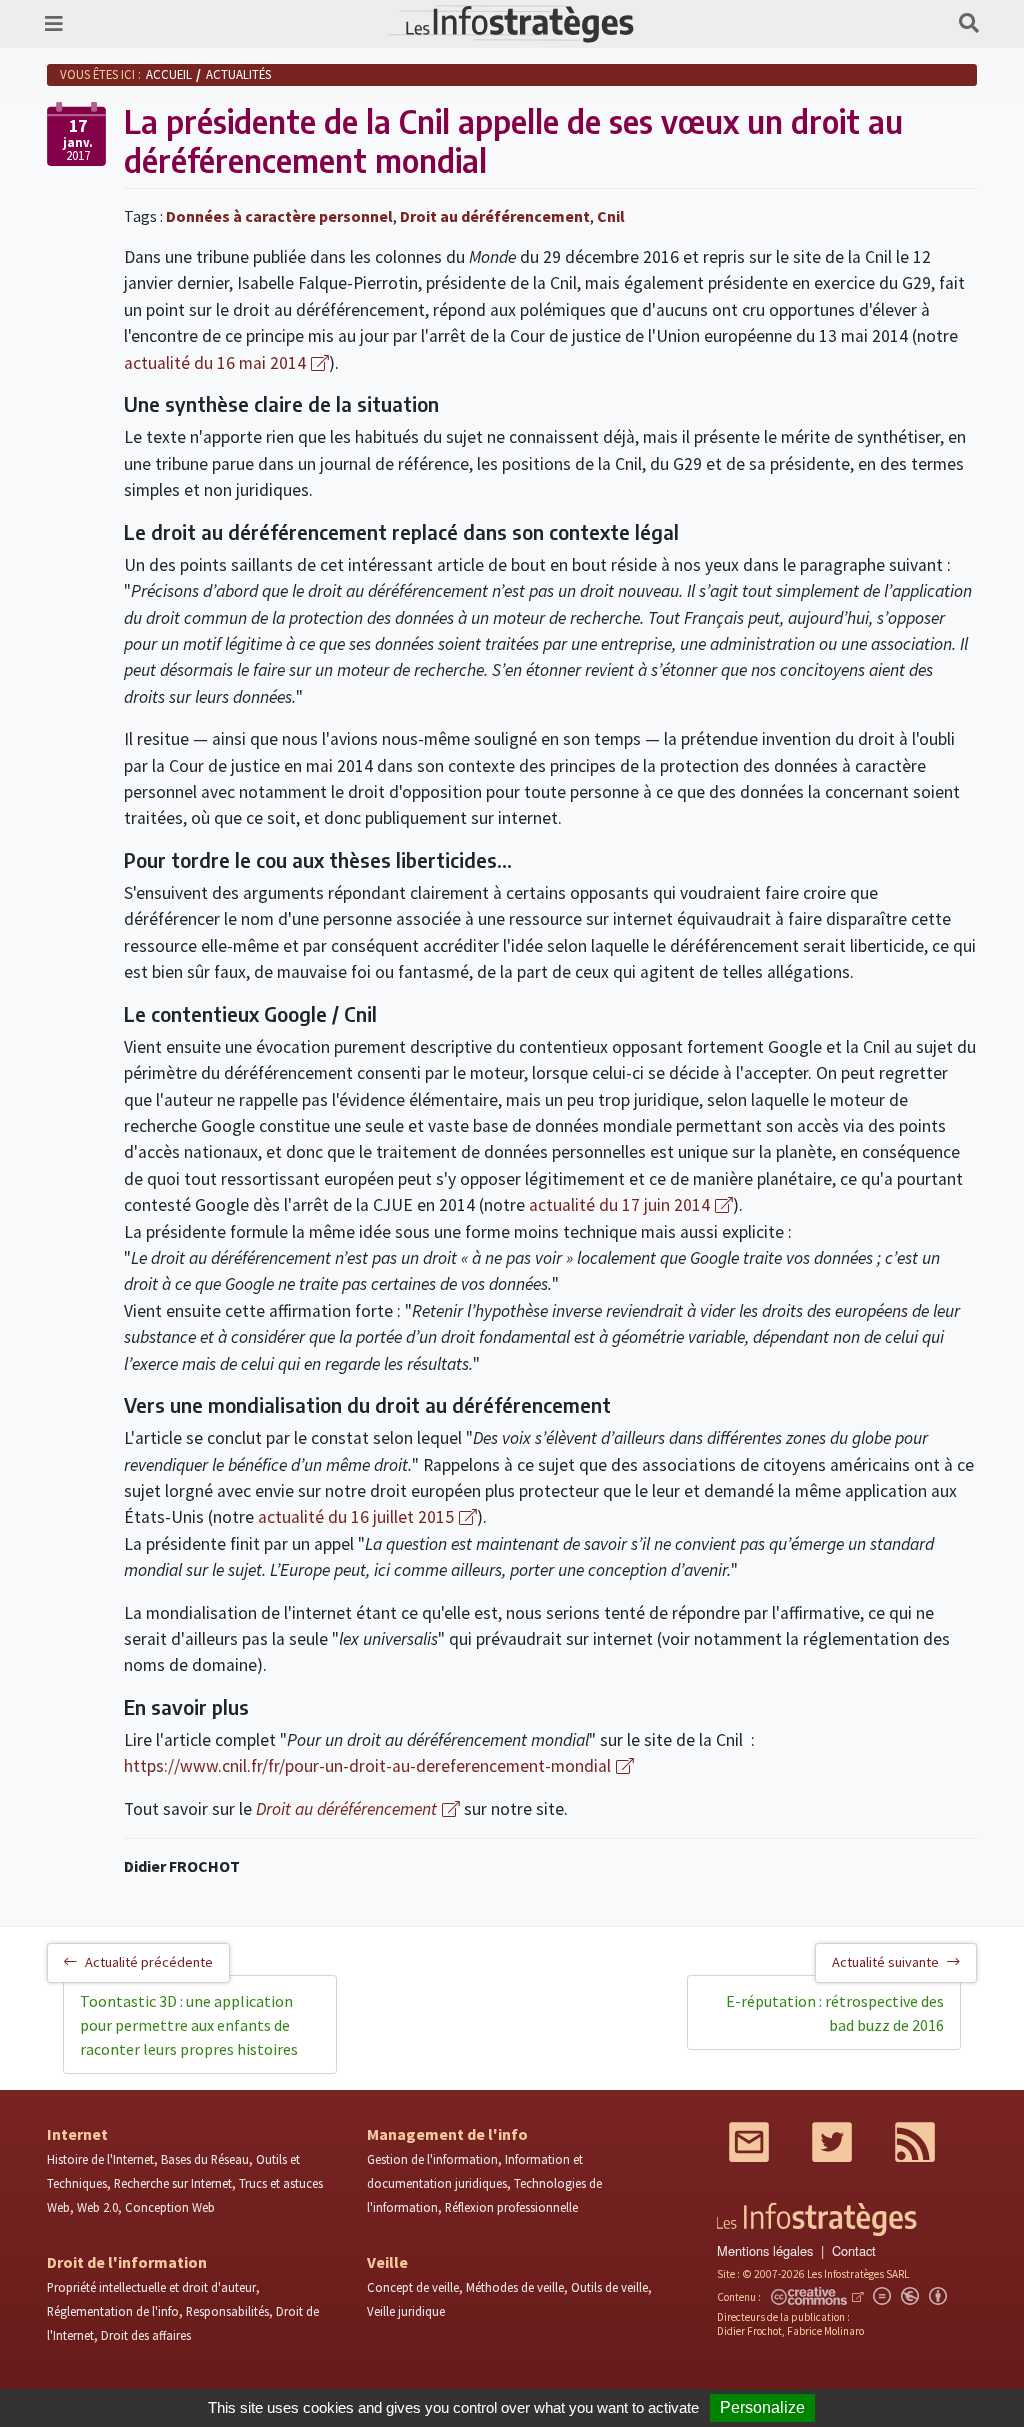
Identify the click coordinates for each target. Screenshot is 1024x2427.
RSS (915, 2142)
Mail (749, 2142)
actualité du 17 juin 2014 (619, 1205)
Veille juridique (406, 2311)
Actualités (238, 74)
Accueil (169, 74)
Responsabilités (227, 2311)
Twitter (832, 2142)
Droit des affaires (146, 2335)
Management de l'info (447, 2134)
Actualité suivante (885, 1962)
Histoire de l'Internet (100, 2159)
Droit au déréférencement (495, 216)
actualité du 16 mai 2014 (215, 363)
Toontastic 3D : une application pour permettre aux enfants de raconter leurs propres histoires (189, 2025)
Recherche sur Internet (173, 2183)
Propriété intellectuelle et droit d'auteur (151, 2287)
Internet (77, 2134)
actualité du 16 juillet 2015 (356, 1517)
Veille (387, 2262)
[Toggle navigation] (54, 23)
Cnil (611, 216)
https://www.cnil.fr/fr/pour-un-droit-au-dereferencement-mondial (367, 1766)
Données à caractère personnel (279, 216)
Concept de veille (413, 2287)
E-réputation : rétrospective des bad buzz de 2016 (835, 2013)
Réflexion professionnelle (511, 2207)
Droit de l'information (127, 2262)
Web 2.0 (97, 2207)
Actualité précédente (149, 1962)
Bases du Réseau (205, 2159)
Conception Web (170, 2207)
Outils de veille (609, 2287)
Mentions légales (765, 2250)
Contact (854, 2250)
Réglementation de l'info (113, 2311)
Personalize (762, 2407)
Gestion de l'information (432, 2159)
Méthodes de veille (515, 2287)
